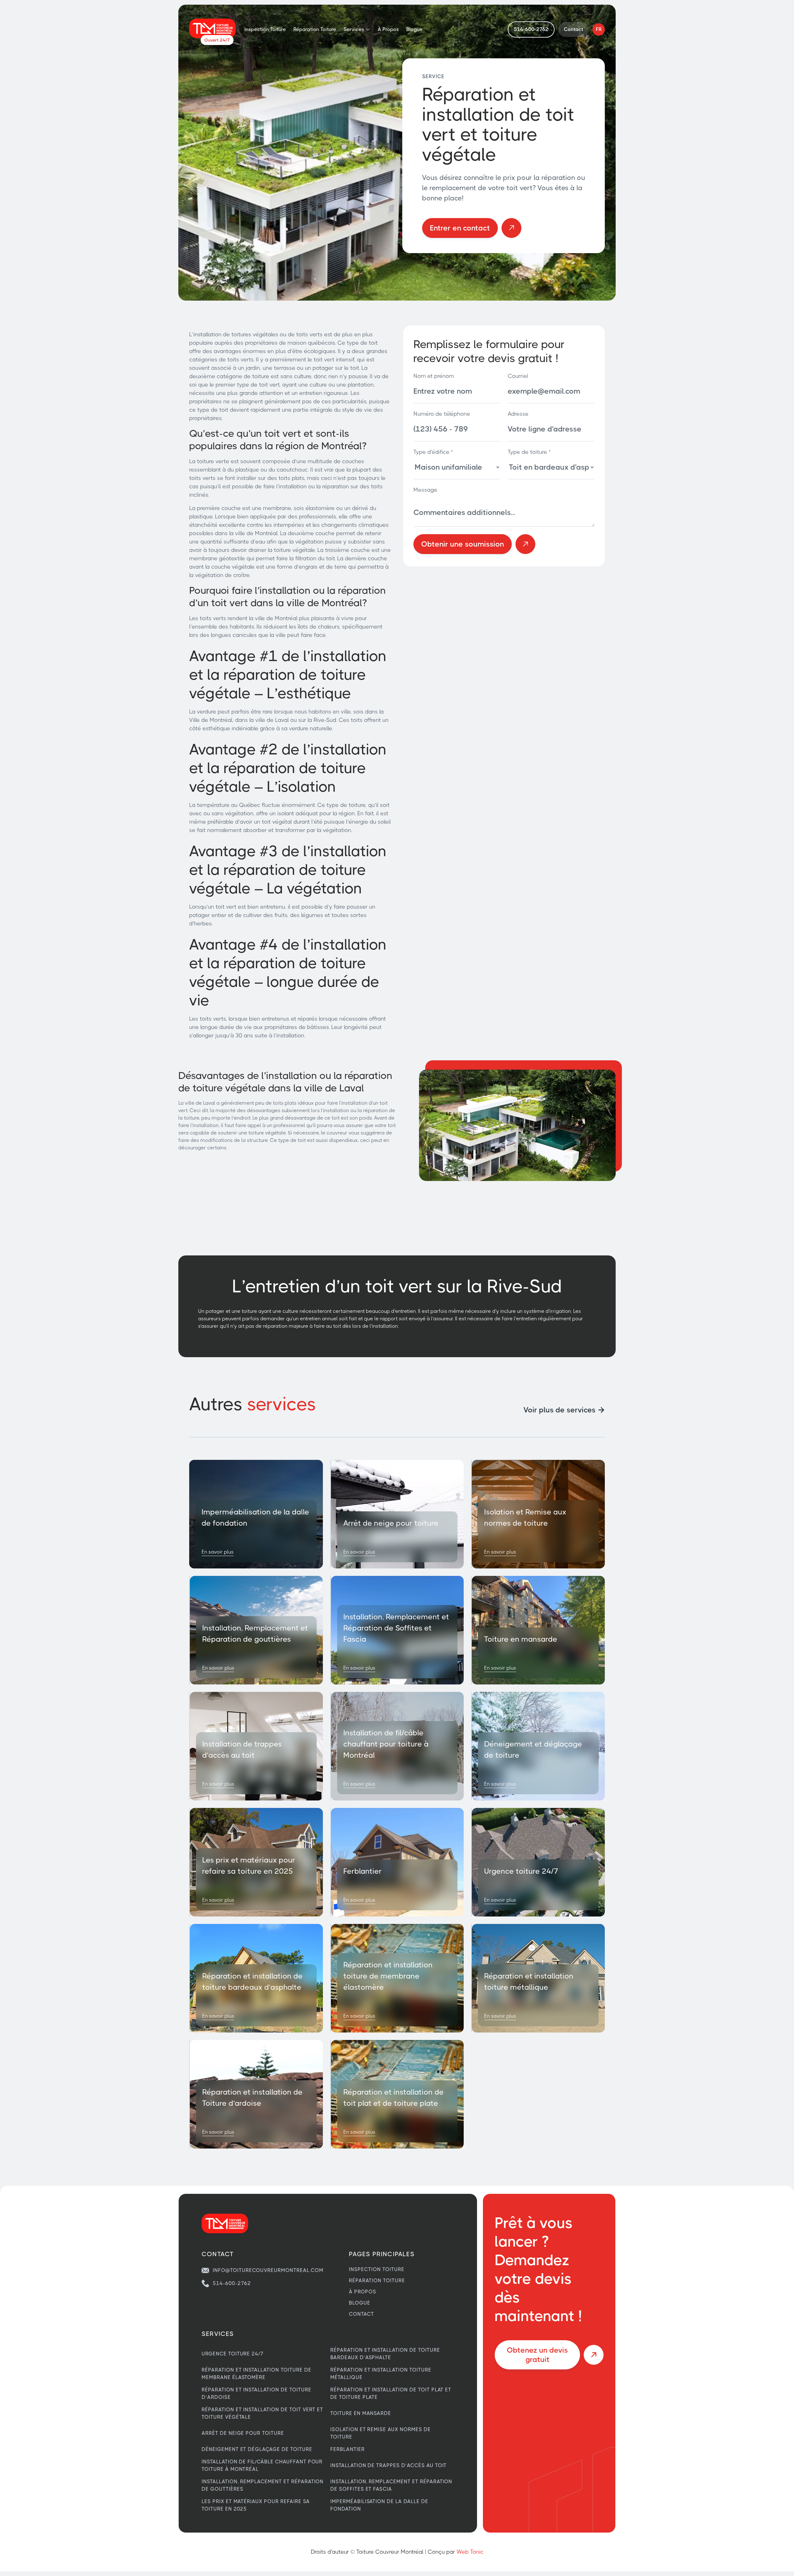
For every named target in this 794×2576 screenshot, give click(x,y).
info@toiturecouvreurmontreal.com (268, 2270)
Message (425, 490)
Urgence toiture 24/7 (233, 2354)
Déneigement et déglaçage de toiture (257, 2449)
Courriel (518, 376)
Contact (361, 2314)
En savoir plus (218, 1552)
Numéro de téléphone (442, 414)
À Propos (388, 29)
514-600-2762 (232, 2283)
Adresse (518, 414)
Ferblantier (348, 2449)
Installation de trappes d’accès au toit (388, 2465)
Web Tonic (470, 2552)
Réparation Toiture (315, 29)
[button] (357, 29)
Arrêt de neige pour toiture (243, 2433)
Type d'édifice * (433, 452)
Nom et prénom (434, 376)
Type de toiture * (529, 452)
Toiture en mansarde (361, 2413)
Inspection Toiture (265, 29)
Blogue (415, 29)
